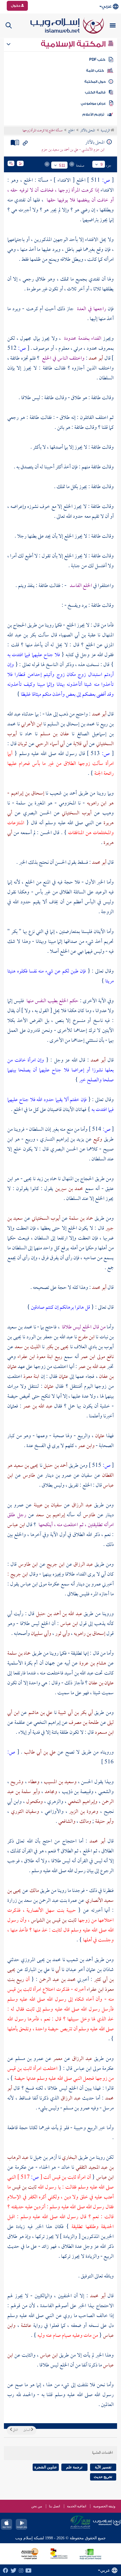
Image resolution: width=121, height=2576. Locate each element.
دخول (16, 6)
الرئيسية (106, 131)
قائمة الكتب (95, 92)
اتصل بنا (54, 2506)
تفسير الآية (103, 2467)
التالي (15, 2430)
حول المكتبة (95, 82)
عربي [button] (107, 6)
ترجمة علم (74, 2467)
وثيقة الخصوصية (104, 2506)
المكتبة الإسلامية (74, 44)
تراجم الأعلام (93, 114)
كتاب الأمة (95, 71)
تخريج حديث (103, 2477)
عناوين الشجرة (46, 2467)
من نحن (37, 2506)
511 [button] (62, 165)
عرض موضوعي (93, 103)
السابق (27, 2430)
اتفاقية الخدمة (77, 2506)
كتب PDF (97, 60)
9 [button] (102, 164)
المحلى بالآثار (88, 131)
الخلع (71, 131)
